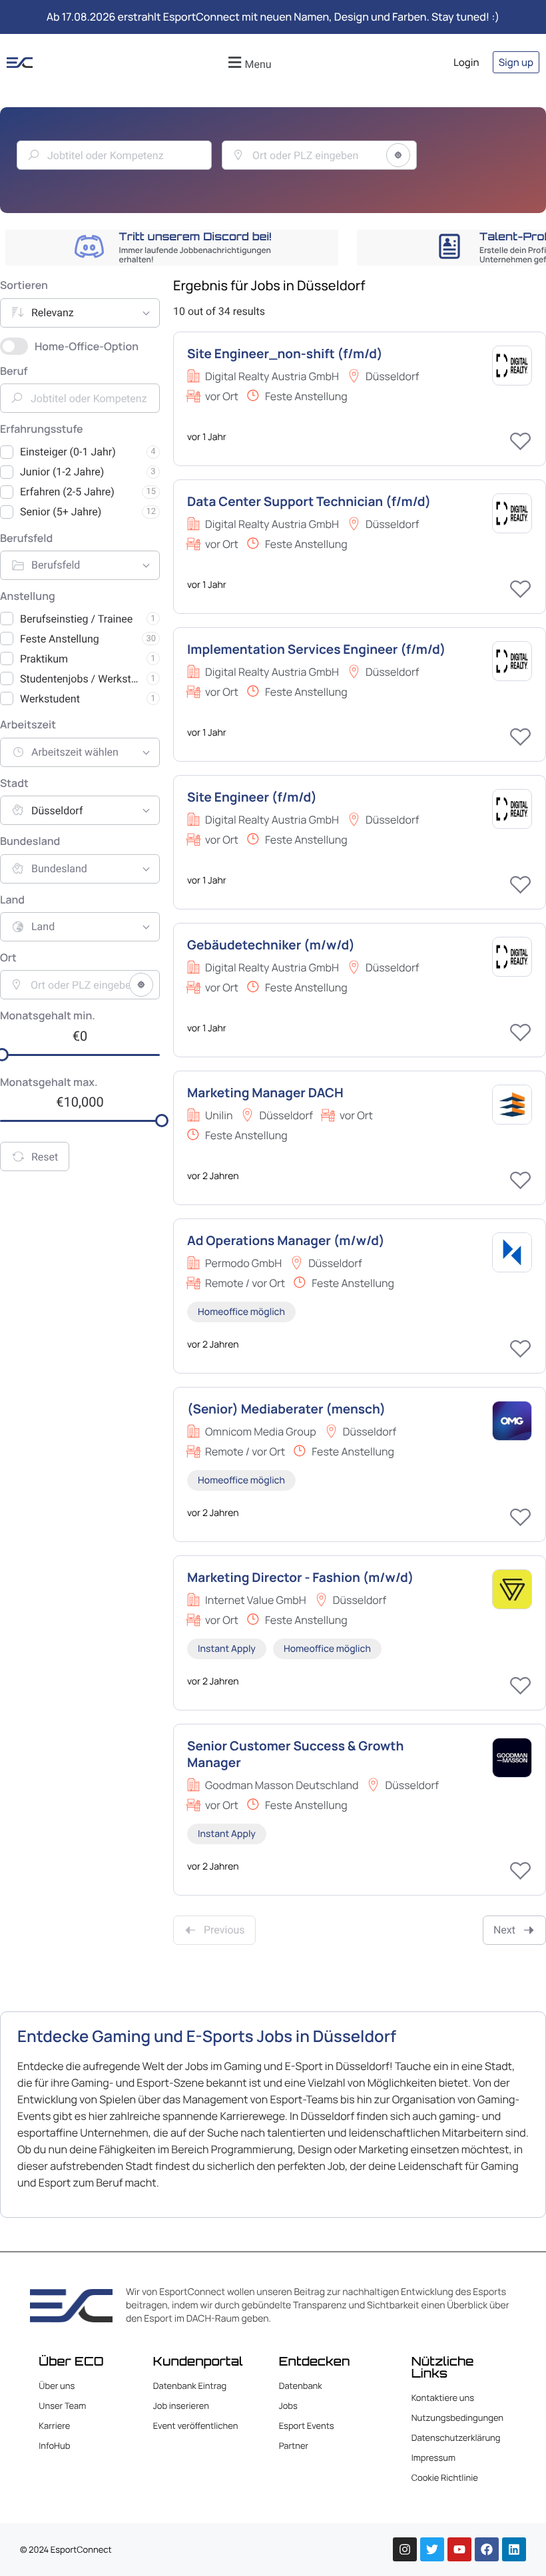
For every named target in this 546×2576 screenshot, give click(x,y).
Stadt (14, 784)
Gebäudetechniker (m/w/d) (271, 945)
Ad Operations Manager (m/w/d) (286, 1240)
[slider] (162, 1121)
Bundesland (30, 842)
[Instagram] (405, 2549)
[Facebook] (487, 2549)
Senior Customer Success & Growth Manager (295, 1754)
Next (504, 1930)
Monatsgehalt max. (49, 1083)
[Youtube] (459, 2549)
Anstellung (28, 597)
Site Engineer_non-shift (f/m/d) (285, 354)
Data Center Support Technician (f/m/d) (309, 501)
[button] (248, 62)
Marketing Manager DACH (265, 1093)
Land (12, 900)
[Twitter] (432, 2549)
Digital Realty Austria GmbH (272, 376)
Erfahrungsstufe (42, 429)
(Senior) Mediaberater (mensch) (286, 1409)
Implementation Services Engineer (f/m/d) (316, 649)
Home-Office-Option (87, 346)
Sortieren (24, 286)
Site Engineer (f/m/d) (252, 797)
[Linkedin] (514, 2549)
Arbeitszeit (28, 725)
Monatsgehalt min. (48, 1016)
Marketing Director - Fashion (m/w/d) (300, 1577)
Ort (8, 958)
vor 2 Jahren (213, 1176)
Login (466, 62)
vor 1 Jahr (207, 437)
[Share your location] (398, 155)
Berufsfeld (26, 539)
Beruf (14, 372)
